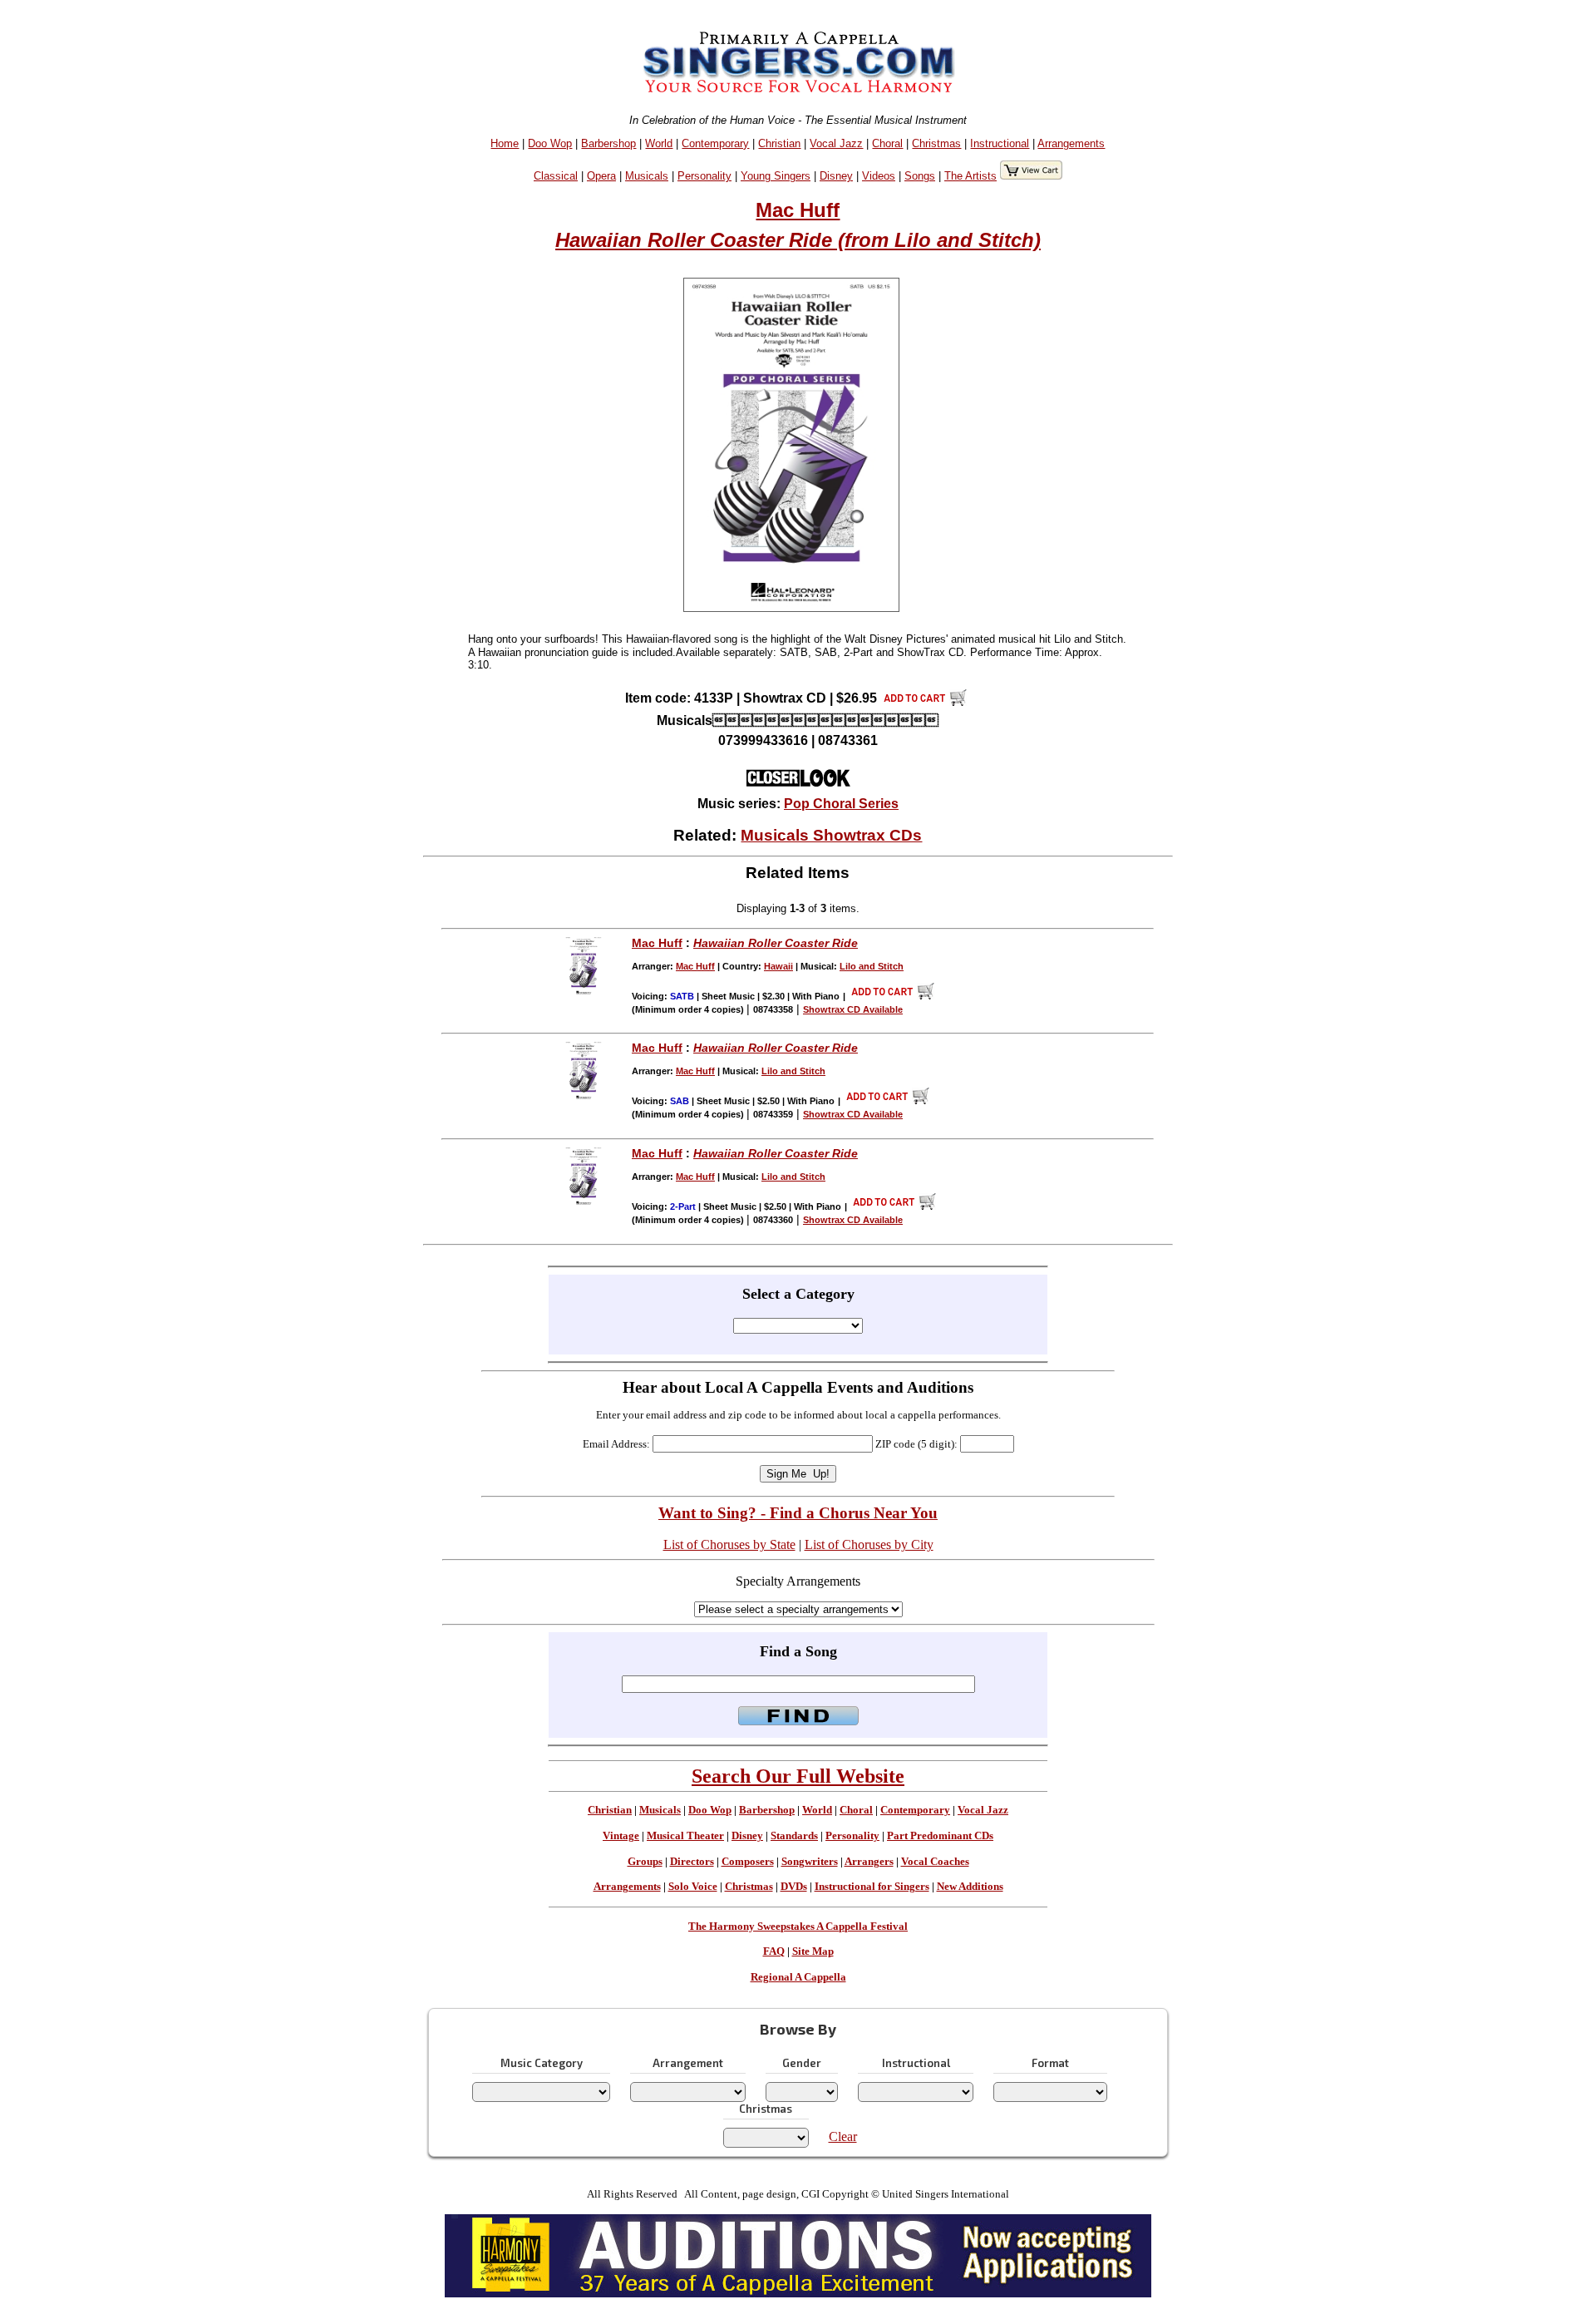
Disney (836, 176)
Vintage (621, 1836)
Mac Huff (798, 210)
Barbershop (608, 143)
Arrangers (869, 1862)
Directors (692, 1862)
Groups (645, 1862)
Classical (556, 176)
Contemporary (715, 143)
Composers (748, 1862)
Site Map (813, 1951)
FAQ (774, 1951)
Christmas (936, 143)
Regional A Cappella (798, 1977)
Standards (794, 1836)
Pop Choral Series (841, 804)
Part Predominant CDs (940, 1836)
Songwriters (810, 1862)
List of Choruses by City (869, 1544)
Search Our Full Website (798, 1776)
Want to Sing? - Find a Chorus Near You (798, 1513)
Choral (887, 143)
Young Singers (776, 176)
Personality (704, 176)
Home (505, 143)
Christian (779, 143)
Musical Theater (685, 1836)
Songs (920, 176)
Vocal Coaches (935, 1862)
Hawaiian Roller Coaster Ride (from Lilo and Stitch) (798, 240)
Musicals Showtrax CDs (831, 835)
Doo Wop (550, 143)
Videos (879, 176)
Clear (843, 2136)
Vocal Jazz (836, 143)
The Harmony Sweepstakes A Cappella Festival (798, 1927)
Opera (601, 176)
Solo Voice (693, 1887)
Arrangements (1071, 143)
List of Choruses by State (729, 1544)
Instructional (1000, 143)
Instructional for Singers (872, 1887)
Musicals (647, 176)
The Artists (970, 176)
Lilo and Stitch (872, 966)
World (659, 143)
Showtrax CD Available (853, 1009)
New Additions (970, 1887)
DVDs (794, 1887)
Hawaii (778, 966)
